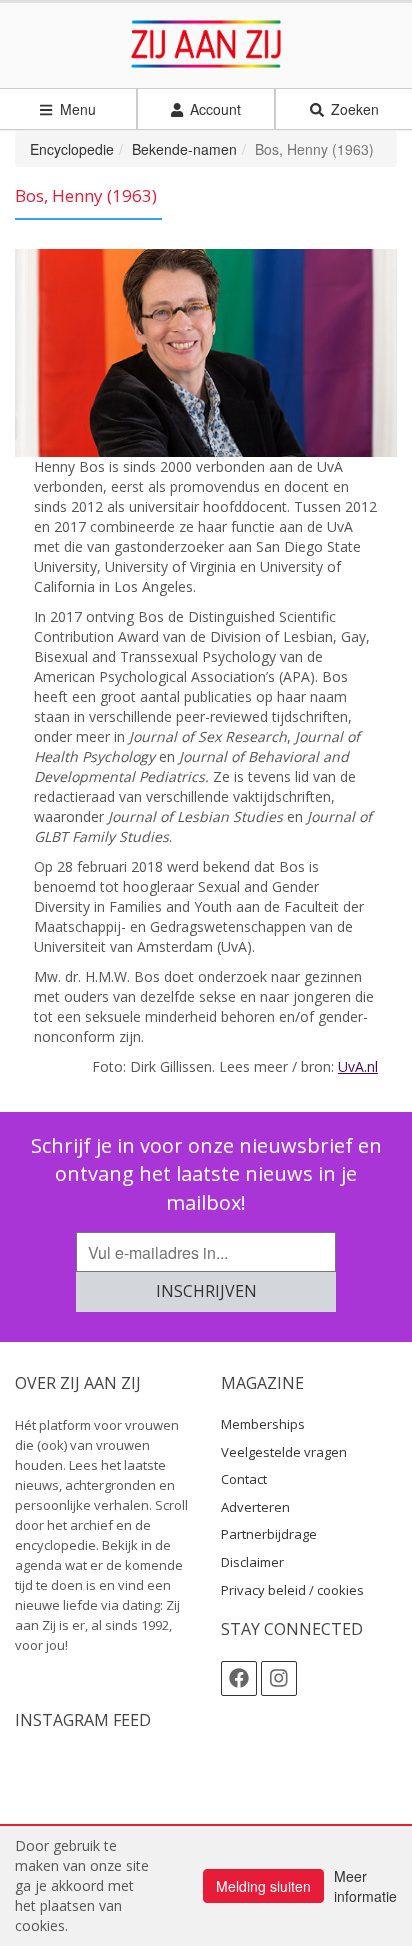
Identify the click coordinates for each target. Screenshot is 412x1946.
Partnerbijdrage (269, 1534)
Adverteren (255, 1507)
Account (213, 109)
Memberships (263, 1424)
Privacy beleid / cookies (292, 1590)
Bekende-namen (184, 149)
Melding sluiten (263, 1886)
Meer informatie (365, 1886)
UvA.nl (358, 1066)
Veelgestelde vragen (284, 1452)
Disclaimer (252, 1562)
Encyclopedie (72, 149)
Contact (244, 1479)
